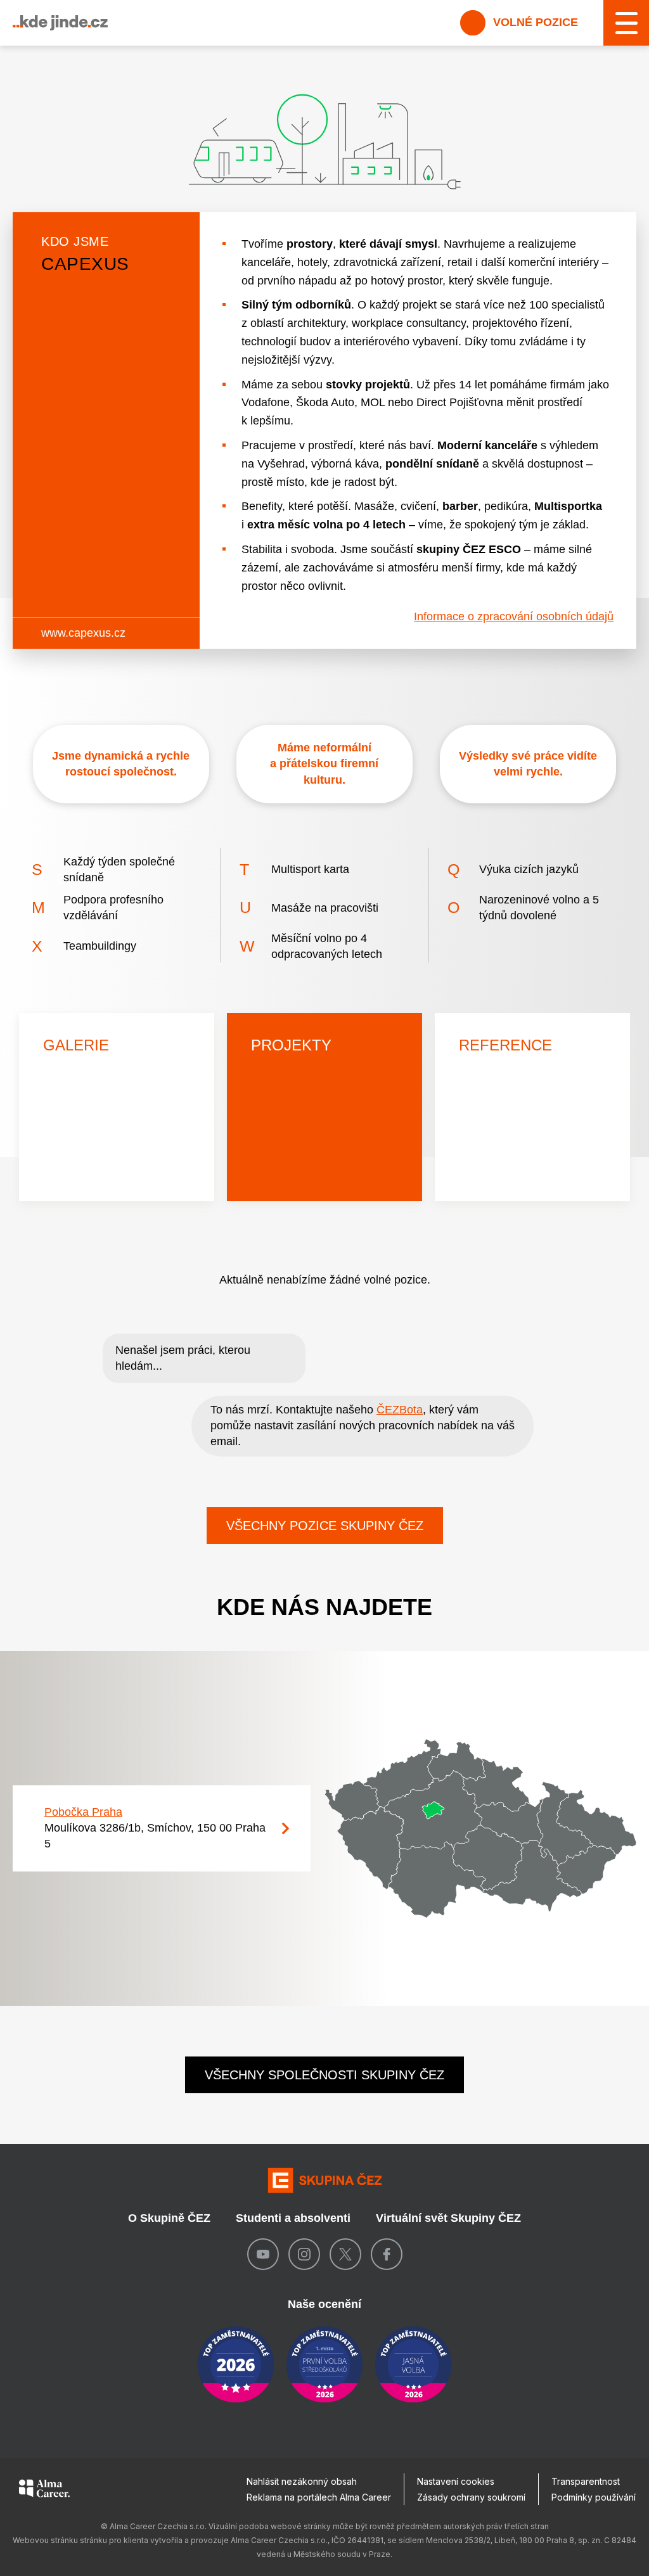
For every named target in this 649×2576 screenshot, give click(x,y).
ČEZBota (400, 1410)
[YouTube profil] (263, 2254)
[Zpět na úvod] (324, 2180)
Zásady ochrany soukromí (471, 2497)
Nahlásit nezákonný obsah (302, 2481)
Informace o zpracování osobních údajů (514, 616)
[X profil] (345, 2254)
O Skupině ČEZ (169, 2218)
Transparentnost (586, 2481)
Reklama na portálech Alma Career (319, 2497)
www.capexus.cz (83, 633)
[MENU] (626, 23)
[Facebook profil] (387, 2254)
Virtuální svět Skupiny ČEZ (448, 2218)
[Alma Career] (44, 2490)
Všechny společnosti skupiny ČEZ (324, 2075)
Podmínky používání (594, 2497)
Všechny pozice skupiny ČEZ (325, 1526)
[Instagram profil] (304, 2254)
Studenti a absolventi (293, 2218)
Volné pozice (534, 22)
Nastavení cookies (456, 2481)
